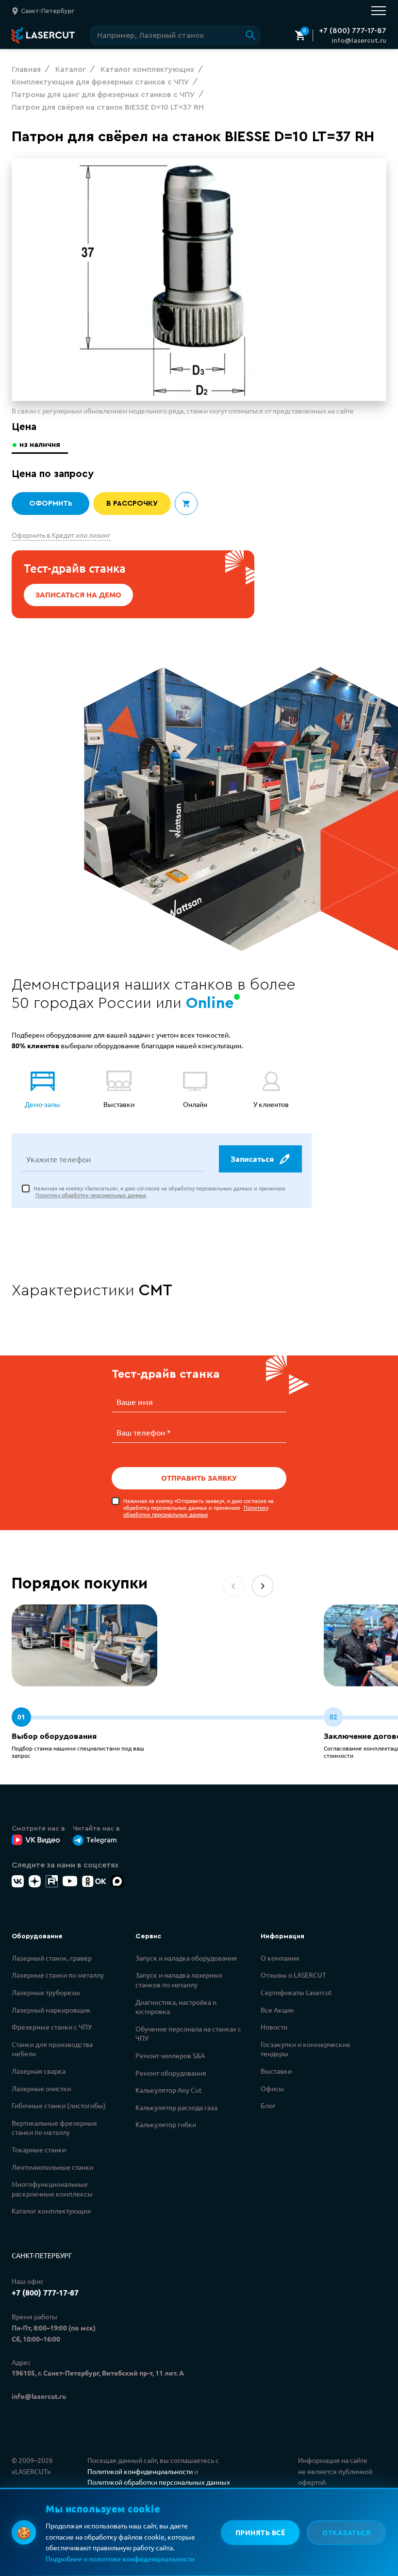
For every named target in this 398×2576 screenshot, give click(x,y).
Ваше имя (135, 1402)
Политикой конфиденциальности (140, 2471)
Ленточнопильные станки (52, 2167)
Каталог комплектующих (51, 2211)
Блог (268, 2105)
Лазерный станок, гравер (52, 1958)
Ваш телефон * (144, 1432)
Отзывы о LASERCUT (293, 1975)
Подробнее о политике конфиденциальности (120, 2559)
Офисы (272, 2088)
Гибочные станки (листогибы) (59, 2105)
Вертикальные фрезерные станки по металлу (54, 2128)
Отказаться (347, 2532)
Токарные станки (39, 2149)
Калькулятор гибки (166, 2124)
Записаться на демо (78, 594)
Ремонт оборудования (171, 2073)
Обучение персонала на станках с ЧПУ (188, 2033)
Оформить (51, 504)
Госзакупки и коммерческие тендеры (306, 2049)
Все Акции (277, 2010)
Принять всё (260, 2532)
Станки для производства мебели (52, 2049)
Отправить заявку (199, 1478)
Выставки (276, 2071)
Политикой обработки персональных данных (159, 2482)
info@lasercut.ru (359, 41)
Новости (274, 2027)
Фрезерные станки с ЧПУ (52, 2027)
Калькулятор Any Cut (169, 2090)
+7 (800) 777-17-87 (353, 31)
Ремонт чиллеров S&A (170, 2055)
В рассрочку (132, 504)
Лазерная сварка (39, 2071)
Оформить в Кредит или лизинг (61, 535)
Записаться (252, 1159)
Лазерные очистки (41, 2088)
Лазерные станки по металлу (58, 1975)
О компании (280, 1958)
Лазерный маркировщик (51, 2010)
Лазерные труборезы (46, 1992)
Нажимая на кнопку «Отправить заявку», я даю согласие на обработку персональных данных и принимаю (199, 1508)
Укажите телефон (58, 1159)
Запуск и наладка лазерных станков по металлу (179, 1980)
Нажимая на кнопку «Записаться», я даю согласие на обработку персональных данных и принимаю (159, 1192)
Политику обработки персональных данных (91, 1195)
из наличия (40, 445)
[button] (263, 1586)
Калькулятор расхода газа (176, 2107)
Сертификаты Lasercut (296, 1992)
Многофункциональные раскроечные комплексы (52, 2189)
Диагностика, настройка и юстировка (176, 2007)
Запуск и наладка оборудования (186, 1958)
